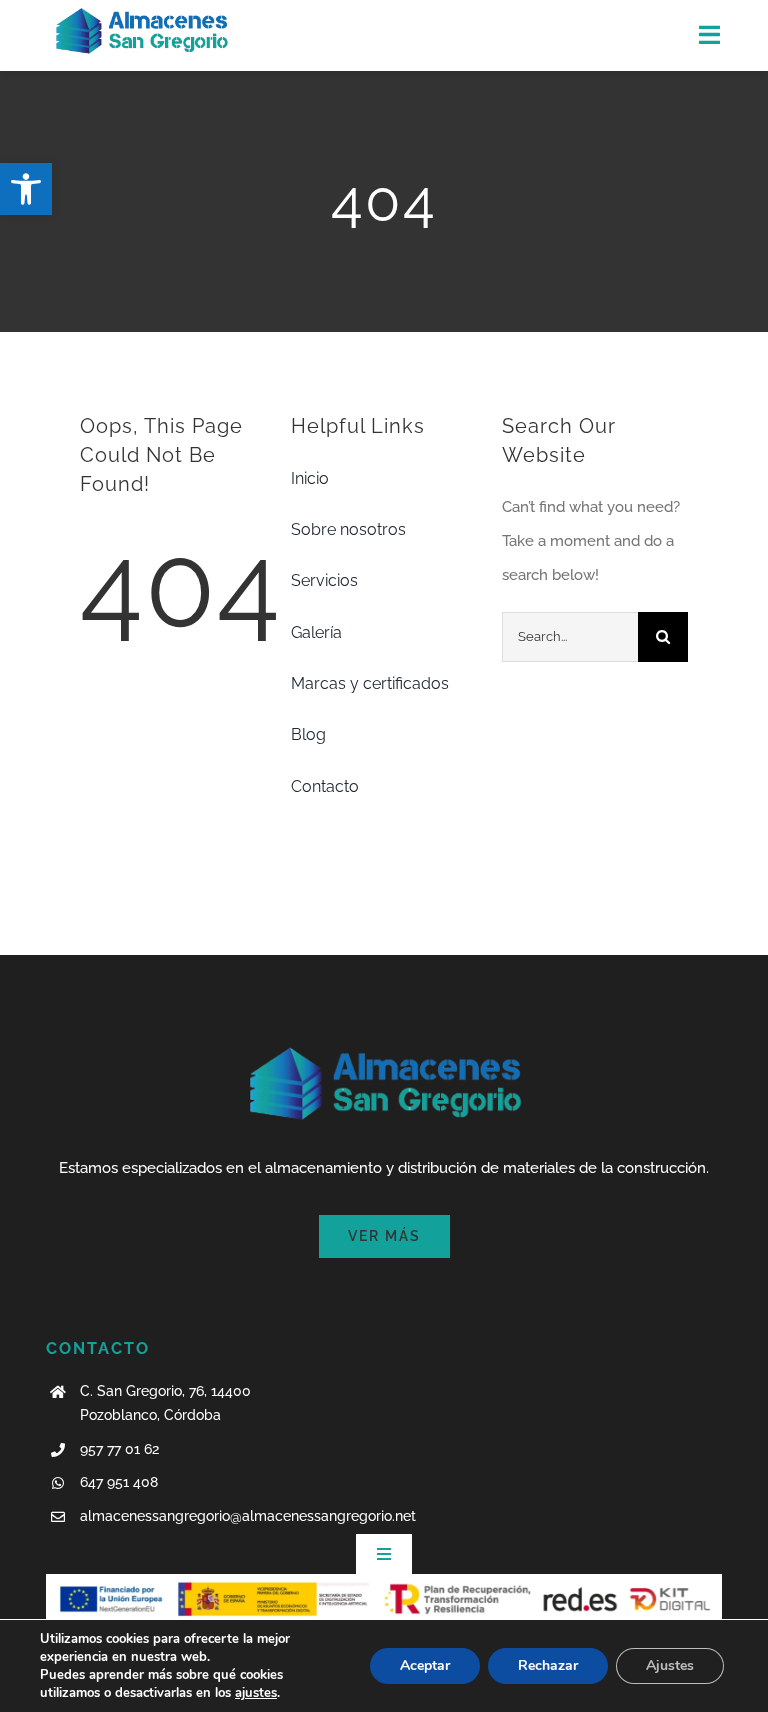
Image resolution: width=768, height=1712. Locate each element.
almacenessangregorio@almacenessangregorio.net (248, 1516)
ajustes (256, 1693)
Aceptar (425, 1665)
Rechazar (548, 1665)
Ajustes (670, 1665)
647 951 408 (119, 1482)
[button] (26, 189)
